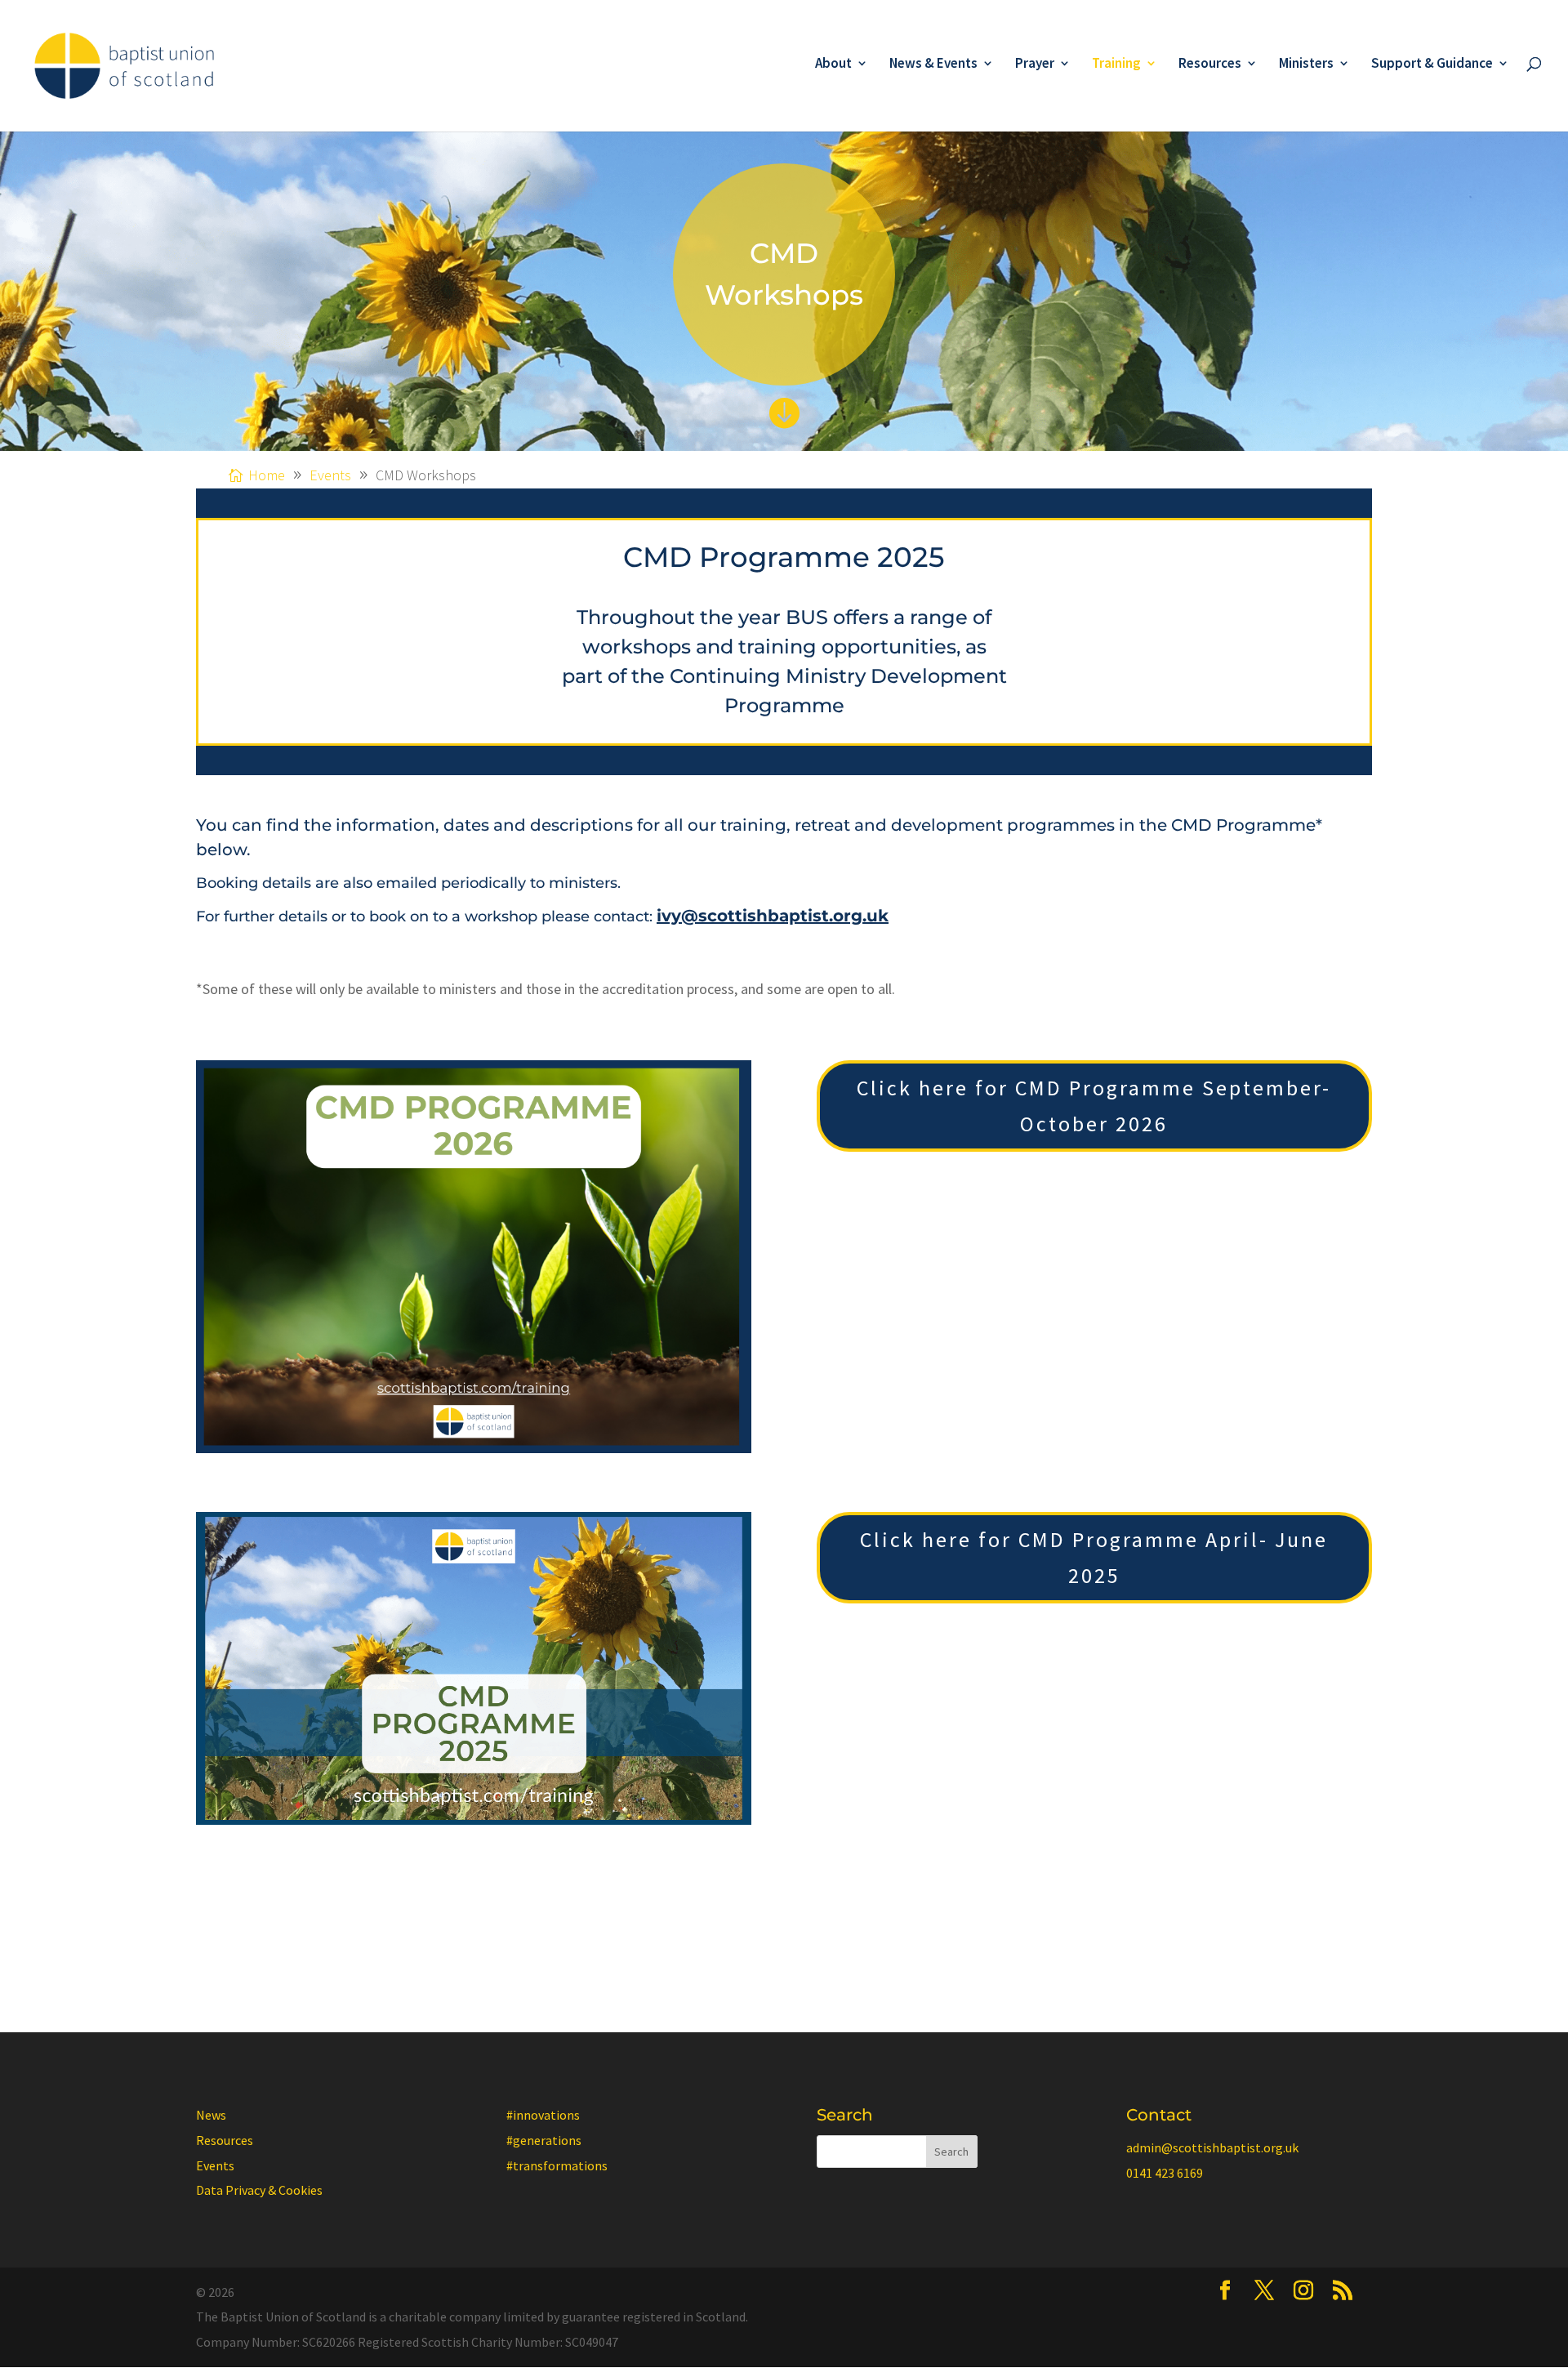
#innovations (543, 2115)
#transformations (557, 2165)
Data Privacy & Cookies (259, 2190)
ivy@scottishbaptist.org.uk (773, 916)
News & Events (933, 65)
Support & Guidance (1432, 65)
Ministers (1306, 65)
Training (1116, 65)
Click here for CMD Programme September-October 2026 (1094, 1106)
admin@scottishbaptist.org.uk (1212, 2147)
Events (215, 2165)
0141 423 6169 (1165, 2173)
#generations (544, 2140)
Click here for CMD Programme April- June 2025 (1094, 1557)
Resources (1210, 65)
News (211, 2115)
